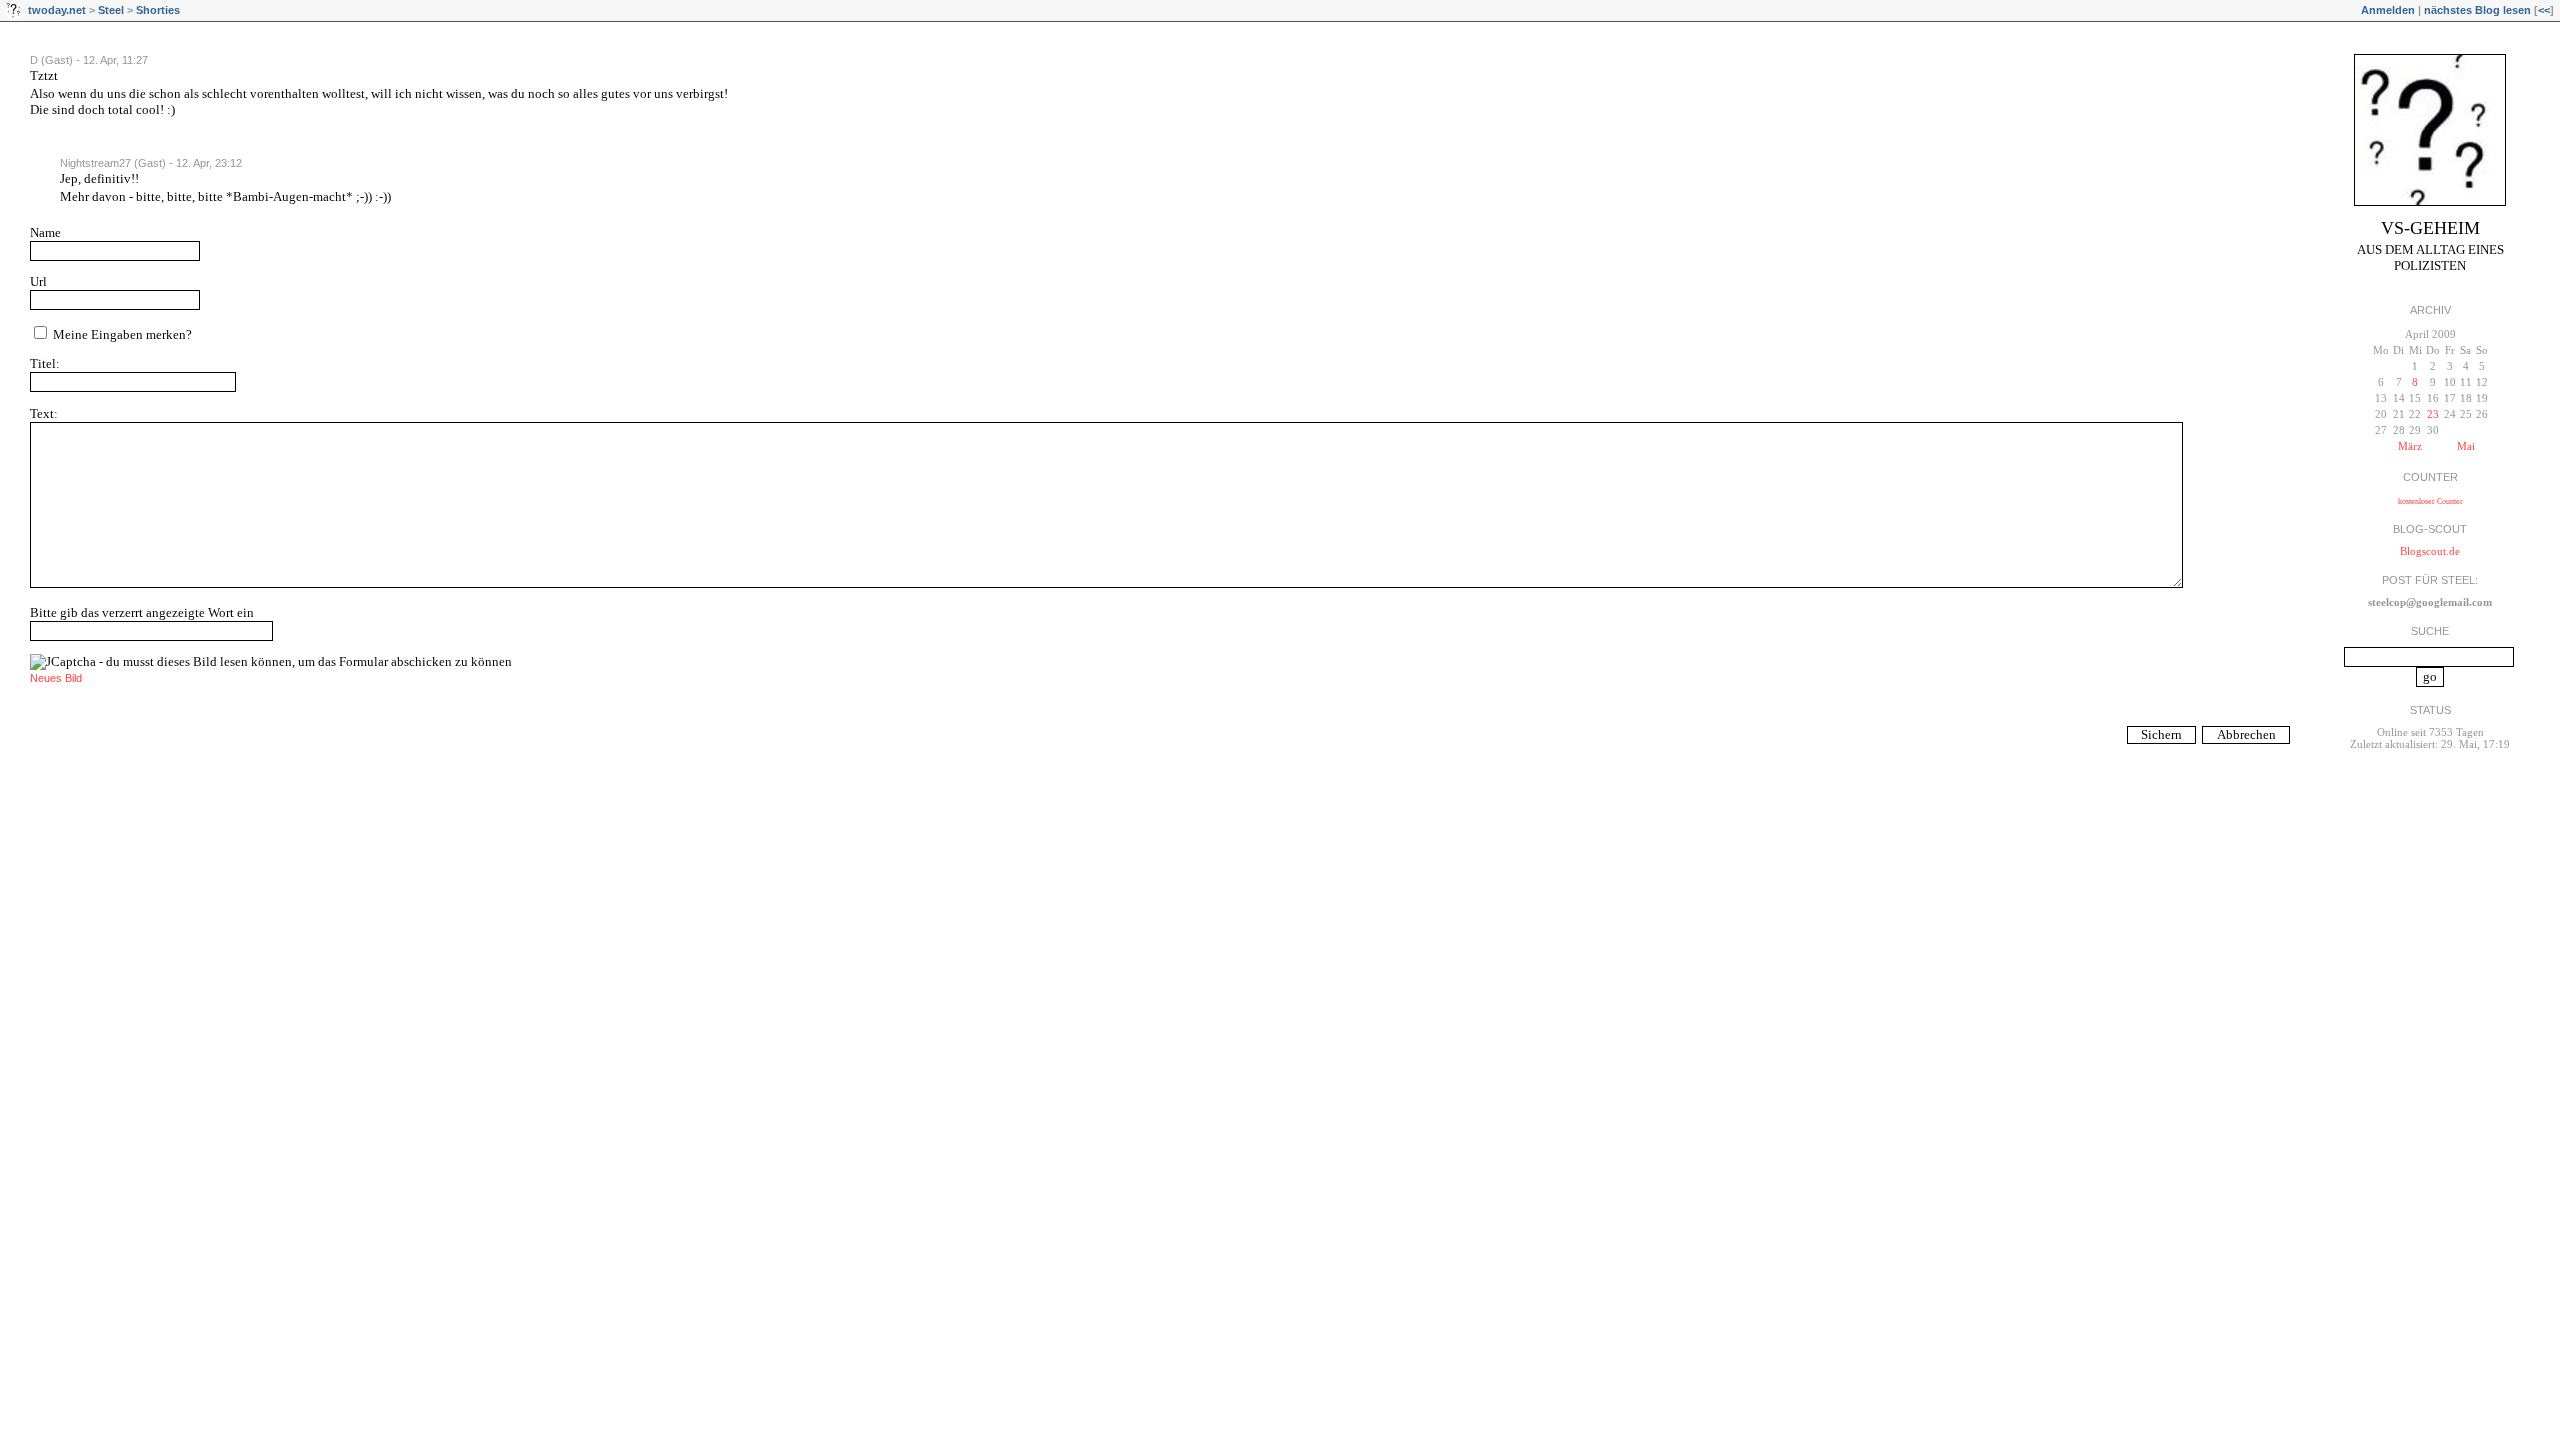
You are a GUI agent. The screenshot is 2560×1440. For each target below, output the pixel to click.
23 (2433, 414)
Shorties (158, 10)
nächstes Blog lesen (2477, 10)
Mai (2466, 446)
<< (2544, 10)
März (2410, 446)
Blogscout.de (2430, 551)
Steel (111, 10)
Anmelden (2388, 10)
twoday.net (57, 10)
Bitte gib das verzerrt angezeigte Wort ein (142, 612)
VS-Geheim (2430, 228)
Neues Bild (56, 678)
